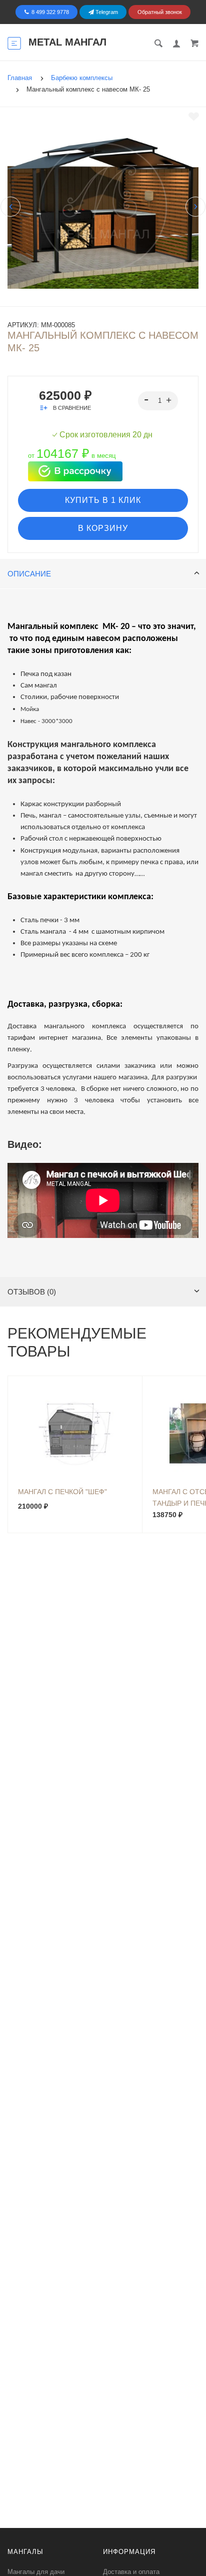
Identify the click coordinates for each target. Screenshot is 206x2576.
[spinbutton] (158, 401)
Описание (29, 574)
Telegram (106, 12)
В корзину (103, 528)
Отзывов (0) (32, 1292)
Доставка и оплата (131, 2572)
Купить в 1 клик (103, 500)
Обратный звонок (160, 12)
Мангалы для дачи (36, 2572)
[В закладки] (194, 117)
